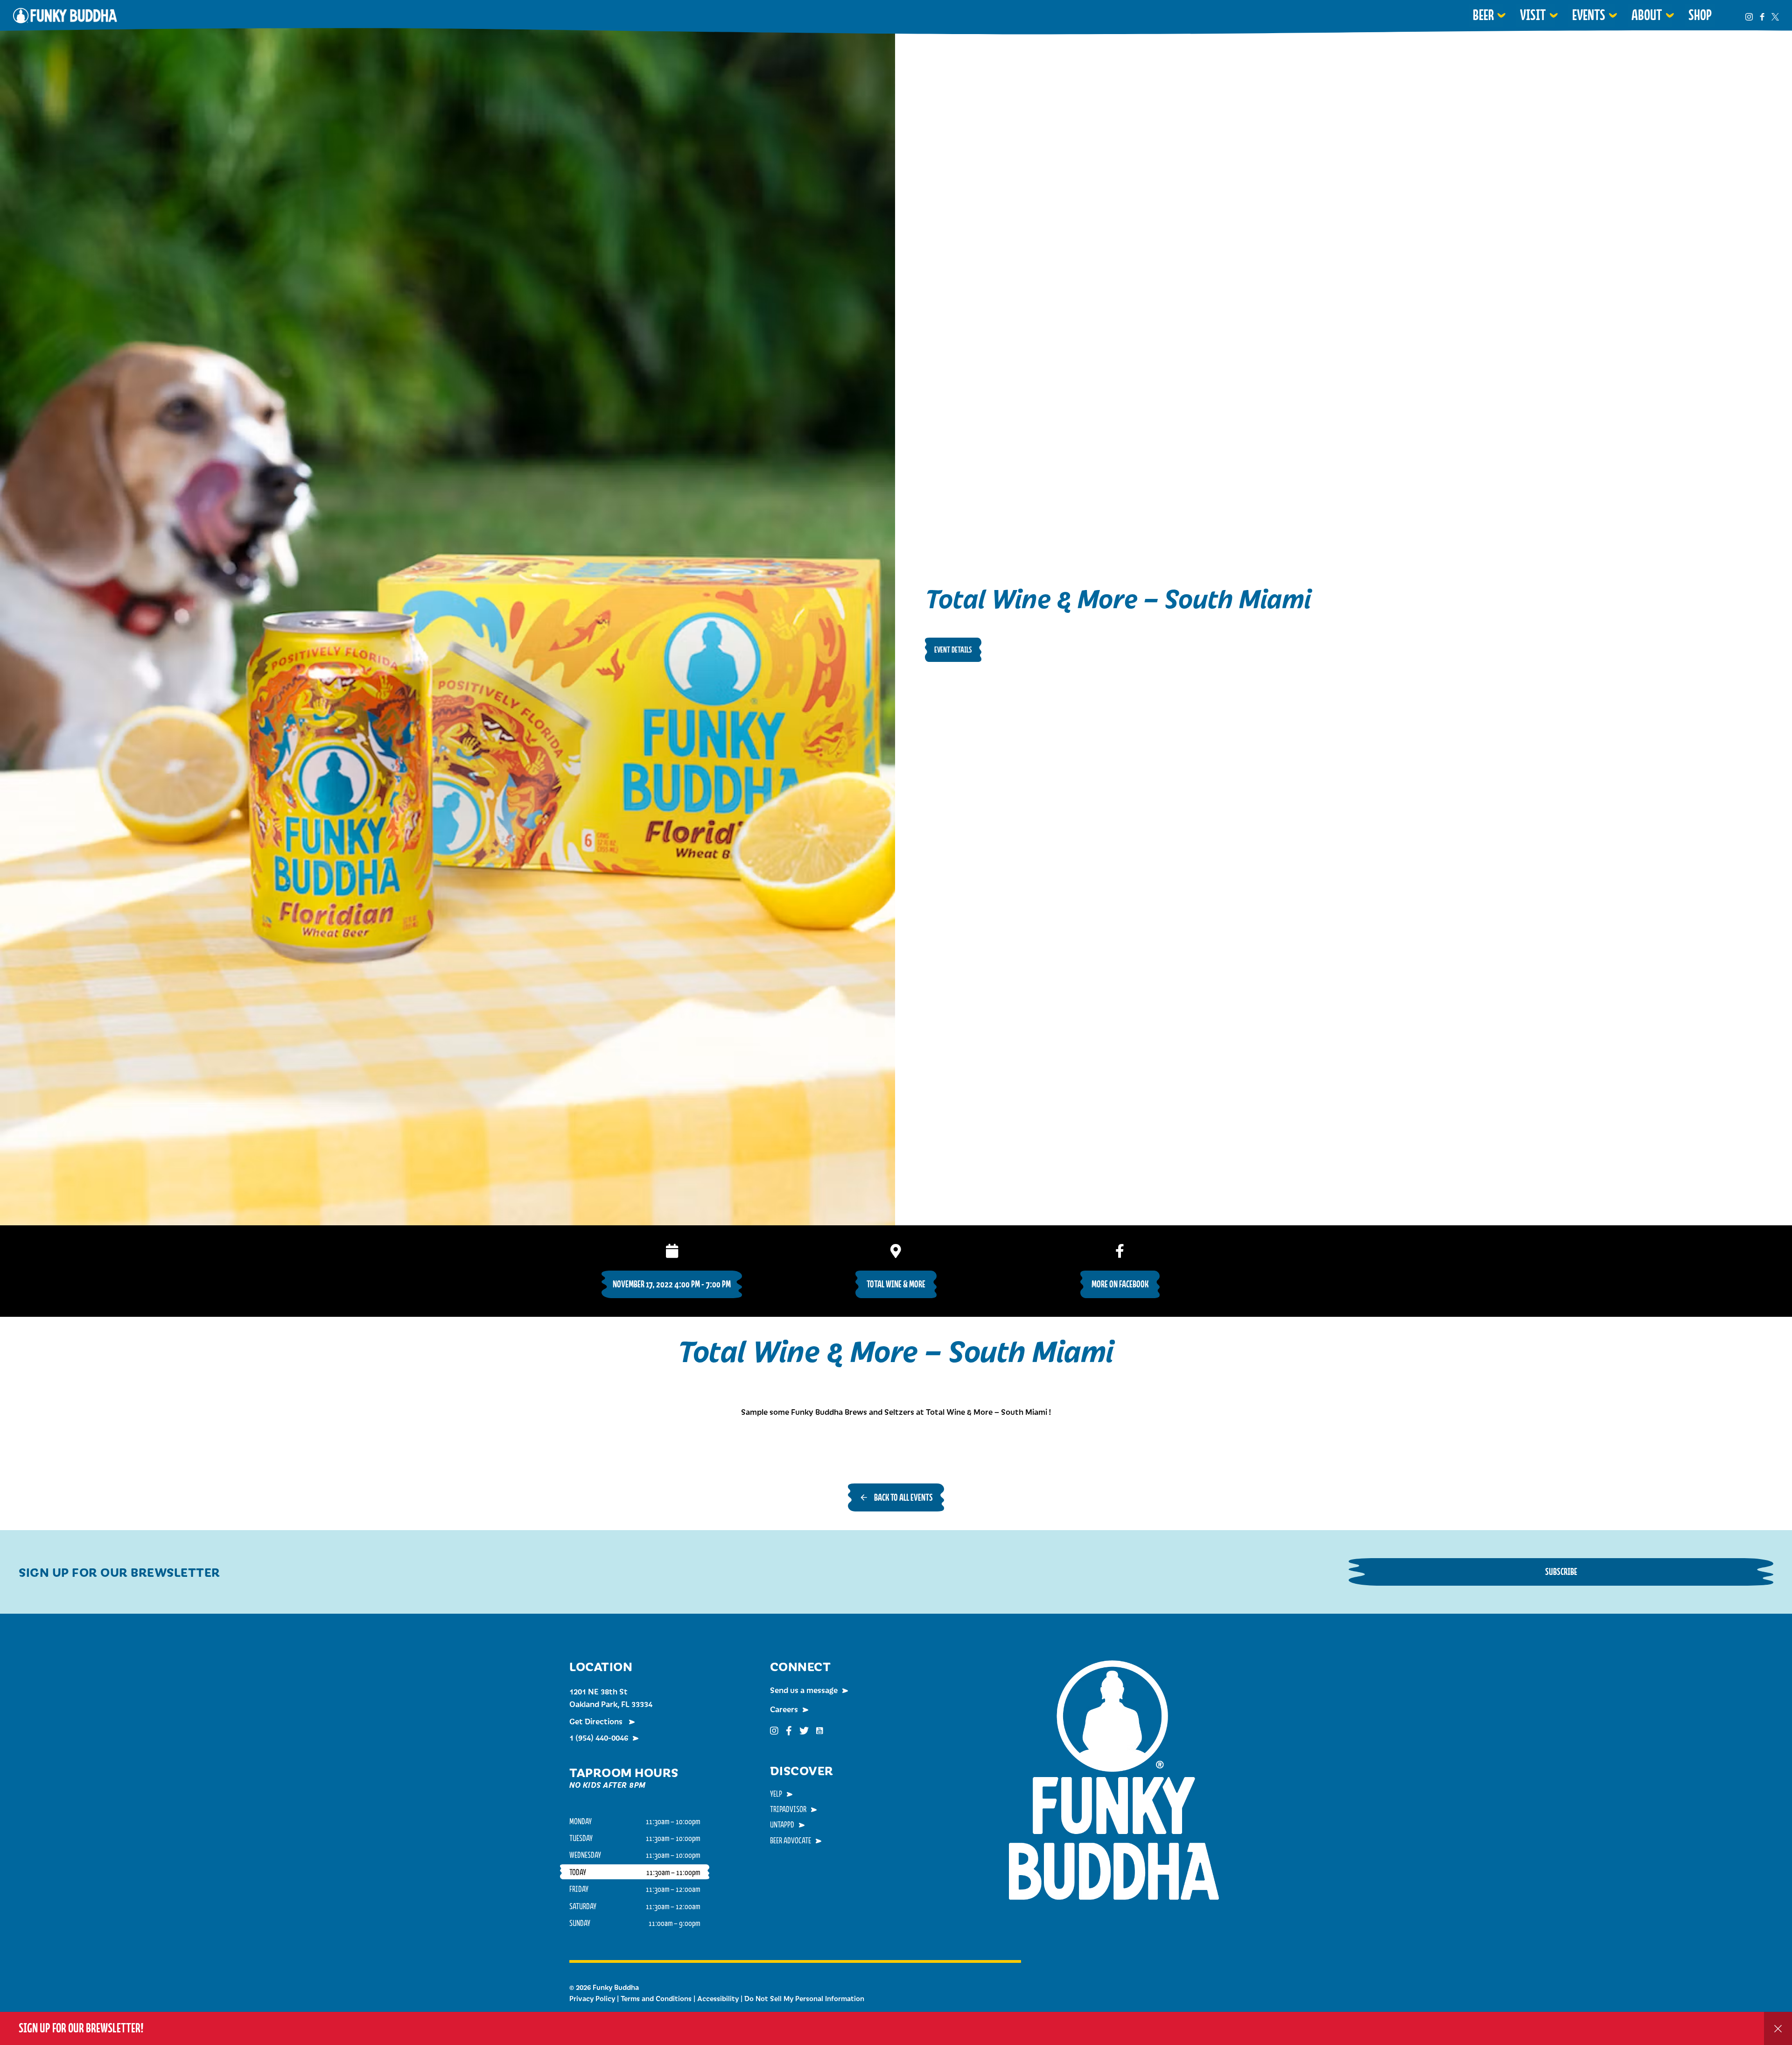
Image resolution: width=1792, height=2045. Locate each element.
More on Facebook (1120, 1284)
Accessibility (718, 1998)
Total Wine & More (896, 1284)
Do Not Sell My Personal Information (804, 1998)
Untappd (782, 1824)
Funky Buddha (65, 15)
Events (1589, 15)
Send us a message (804, 1690)
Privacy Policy (592, 1998)
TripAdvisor (788, 1809)
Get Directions (597, 1721)
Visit (1533, 15)
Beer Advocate (791, 1840)
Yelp (776, 1793)
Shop (1700, 15)
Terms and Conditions (656, 1998)
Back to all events (903, 1497)
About (1647, 15)
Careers (784, 1709)
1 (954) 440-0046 (599, 1737)
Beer (1483, 15)
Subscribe (1561, 1571)
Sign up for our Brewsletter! (81, 2028)
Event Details (953, 650)
